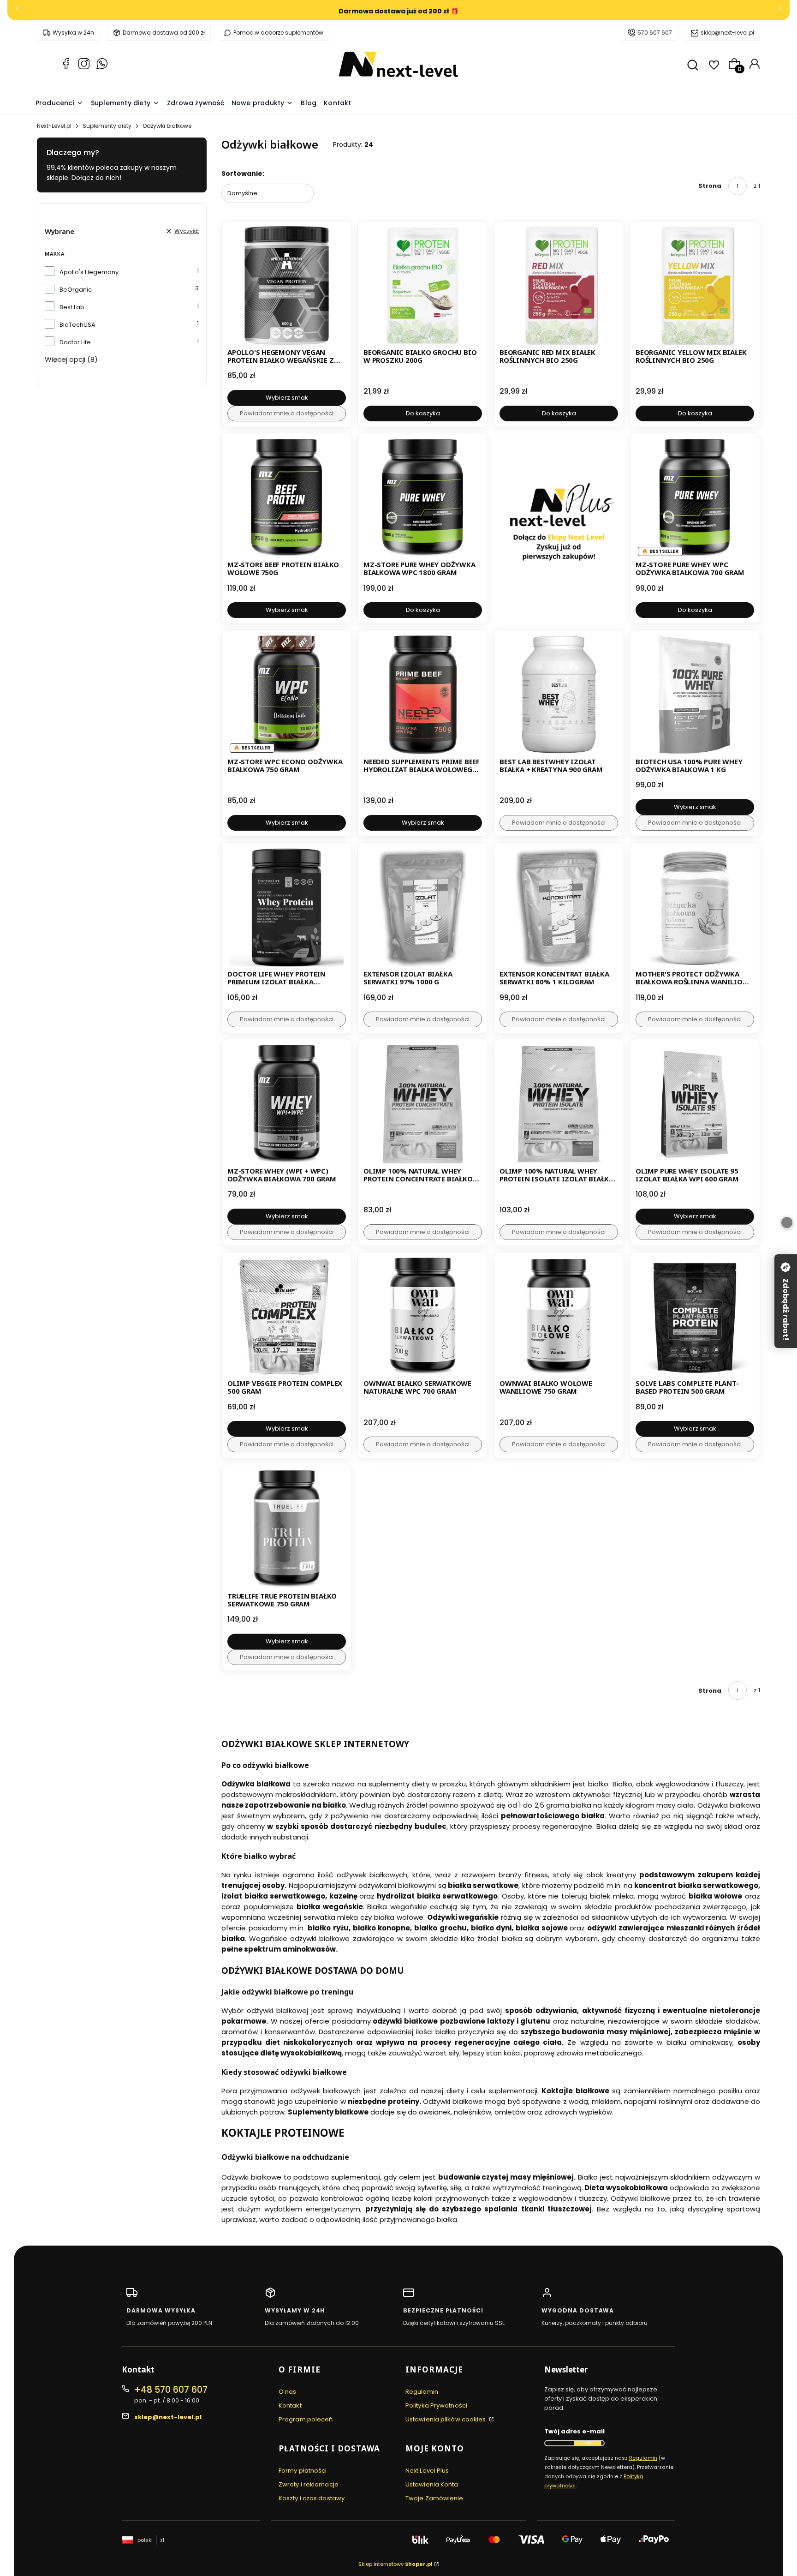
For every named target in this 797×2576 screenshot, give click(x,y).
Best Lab (72, 307)
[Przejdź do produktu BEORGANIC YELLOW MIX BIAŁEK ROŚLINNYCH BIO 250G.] (695, 285)
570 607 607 (655, 33)
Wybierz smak (287, 398)
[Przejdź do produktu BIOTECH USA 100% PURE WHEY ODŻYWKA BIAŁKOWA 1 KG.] (695, 695)
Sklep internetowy (396, 2564)
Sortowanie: (243, 174)
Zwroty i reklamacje (309, 2484)
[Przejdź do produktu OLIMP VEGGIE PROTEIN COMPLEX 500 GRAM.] (287, 1317)
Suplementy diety (107, 126)
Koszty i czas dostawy (312, 2498)
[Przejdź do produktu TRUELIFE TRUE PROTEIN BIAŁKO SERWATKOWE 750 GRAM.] (287, 1529)
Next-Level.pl (54, 126)
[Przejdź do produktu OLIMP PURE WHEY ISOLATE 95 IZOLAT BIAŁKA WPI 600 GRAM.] (695, 1104)
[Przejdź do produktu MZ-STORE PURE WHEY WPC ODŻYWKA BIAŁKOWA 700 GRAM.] (695, 498)
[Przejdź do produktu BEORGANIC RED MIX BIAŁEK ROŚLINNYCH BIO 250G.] (559, 285)
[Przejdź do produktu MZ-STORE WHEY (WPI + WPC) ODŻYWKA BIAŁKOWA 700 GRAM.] (287, 1104)
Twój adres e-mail (574, 2431)
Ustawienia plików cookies (446, 2419)
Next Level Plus (427, 2471)
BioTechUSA (77, 325)
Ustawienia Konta (432, 2484)
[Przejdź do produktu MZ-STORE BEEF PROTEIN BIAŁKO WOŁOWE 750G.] (287, 498)
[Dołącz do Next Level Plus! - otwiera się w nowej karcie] (559, 529)
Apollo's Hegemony (89, 272)
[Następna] (779, 10)
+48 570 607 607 (171, 2390)
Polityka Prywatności (436, 2405)
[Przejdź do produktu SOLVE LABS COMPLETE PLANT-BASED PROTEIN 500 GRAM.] (695, 1317)
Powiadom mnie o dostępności (287, 413)
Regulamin (422, 2392)
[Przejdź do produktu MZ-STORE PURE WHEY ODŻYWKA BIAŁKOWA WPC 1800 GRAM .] (423, 498)
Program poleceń (306, 2419)
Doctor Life (75, 342)
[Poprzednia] (18, 10)
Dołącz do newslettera (588, 2443)
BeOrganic (76, 290)
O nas (288, 2392)
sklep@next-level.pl (727, 33)
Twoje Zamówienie (434, 2498)
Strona (710, 186)
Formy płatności (303, 2471)
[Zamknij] (787, 1222)
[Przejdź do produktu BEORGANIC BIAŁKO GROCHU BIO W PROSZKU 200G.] (423, 285)
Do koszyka (423, 413)
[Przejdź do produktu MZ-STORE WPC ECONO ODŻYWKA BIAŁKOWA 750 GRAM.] (287, 695)
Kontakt (290, 2405)
